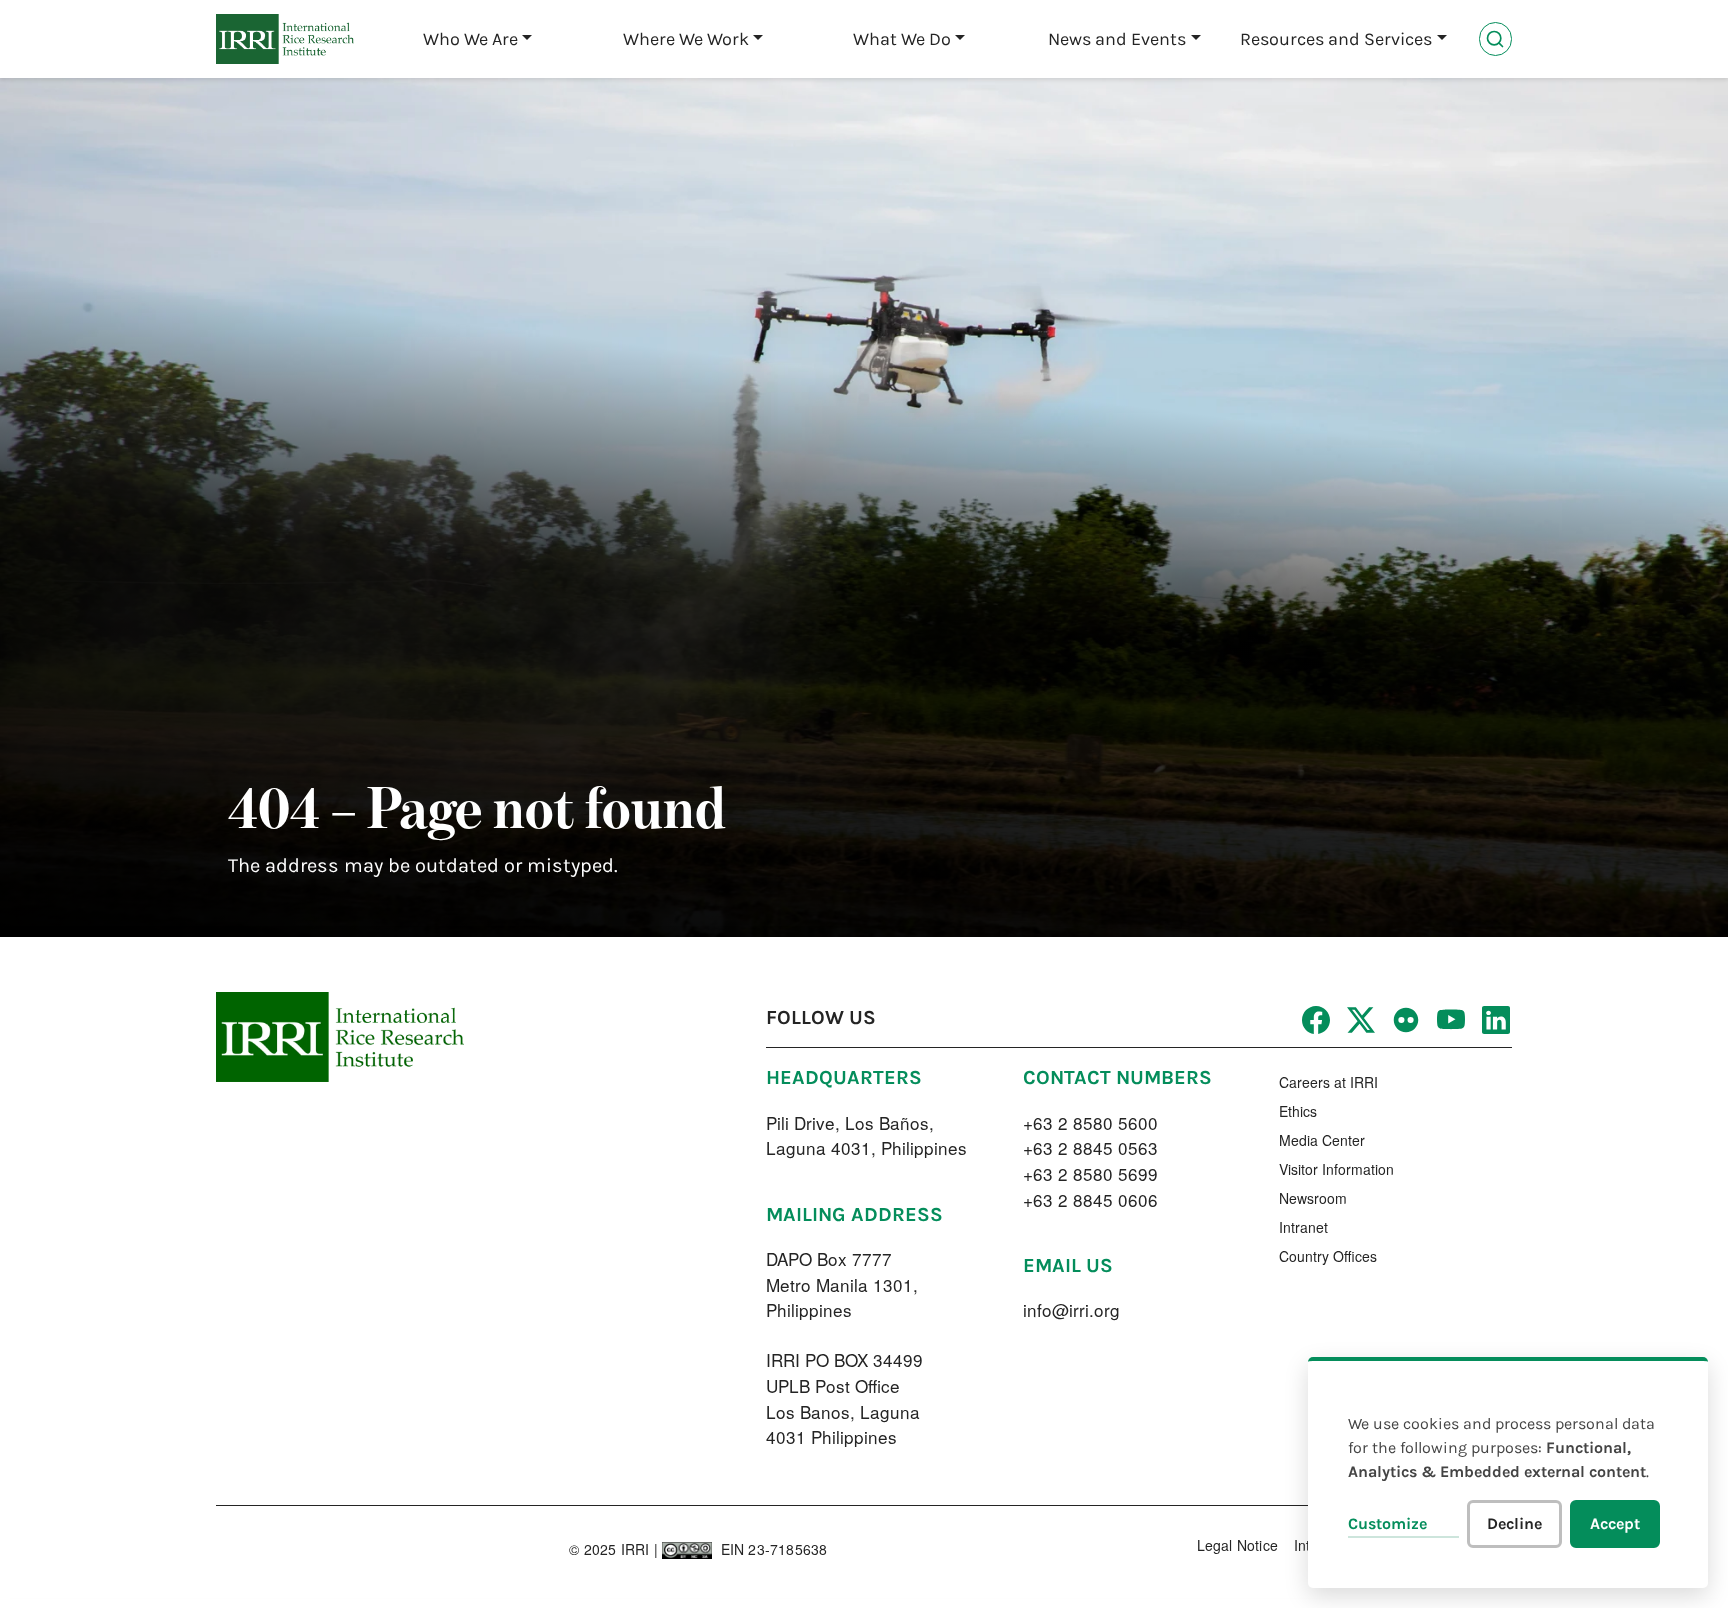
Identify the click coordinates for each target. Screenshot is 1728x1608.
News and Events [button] (1117, 39)
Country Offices (1328, 1256)
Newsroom (1313, 1198)
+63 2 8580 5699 (1090, 1173)
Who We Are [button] (470, 39)
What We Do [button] (902, 39)
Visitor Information (1336, 1169)
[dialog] (1508, 1472)
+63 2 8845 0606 (1090, 1199)
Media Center (1322, 1140)
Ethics (1298, 1111)
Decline (1514, 1523)
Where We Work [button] (686, 39)
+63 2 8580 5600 (1090, 1122)
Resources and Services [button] (1336, 39)
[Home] (285, 39)
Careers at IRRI (1328, 1082)
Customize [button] (1387, 1523)
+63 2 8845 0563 (1090, 1147)
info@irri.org (1071, 1309)
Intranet (1303, 1227)
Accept (1615, 1523)
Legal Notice (1237, 1545)
